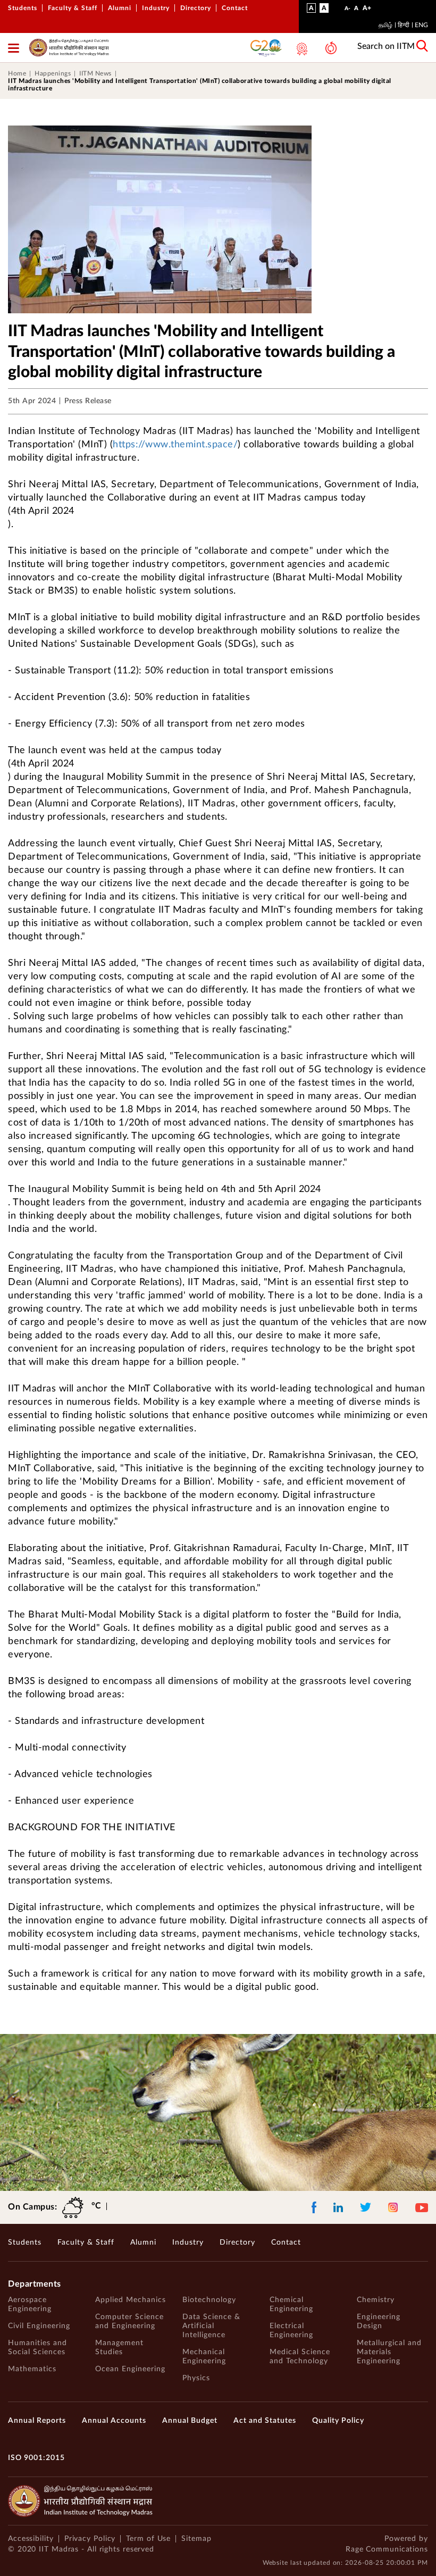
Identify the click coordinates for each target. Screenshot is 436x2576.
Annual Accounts (114, 2421)
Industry (156, 8)
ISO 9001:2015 (36, 2458)
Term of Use (148, 2539)
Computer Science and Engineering (129, 2321)
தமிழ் (385, 25)
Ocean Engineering (130, 2369)
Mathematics (32, 2369)
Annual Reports (37, 2421)
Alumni (120, 8)
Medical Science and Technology (300, 2357)
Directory (196, 8)
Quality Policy (338, 2421)
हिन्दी (404, 25)
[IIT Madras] (69, 48)
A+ (367, 10)
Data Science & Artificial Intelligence (211, 2326)
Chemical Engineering (291, 2304)
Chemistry (376, 2300)
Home (17, 73)
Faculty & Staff (73, 8)
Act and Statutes (265, 2421)
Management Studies (119, 2348)
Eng (421, 25)
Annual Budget (190, 2421)
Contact (235, 8)
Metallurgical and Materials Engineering (389, 2352)
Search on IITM (386, 46)
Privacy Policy (90, 2539)
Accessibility (31, 2539)
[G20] (266, 48)
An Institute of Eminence (299, 49)
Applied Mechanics (131, 2300)
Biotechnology (209, 2300)
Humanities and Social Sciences (37, 2348)
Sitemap (196, 2539)
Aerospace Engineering (30, 2304)
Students (23, 8)
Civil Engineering (39, 2326)
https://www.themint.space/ (175, 445)
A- (347, 11)
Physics (196, 2378)
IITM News (95, 73)
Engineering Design (379, 2321)
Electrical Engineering (291, 2331)
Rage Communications (387, 2549)
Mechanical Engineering (204, 2357)
